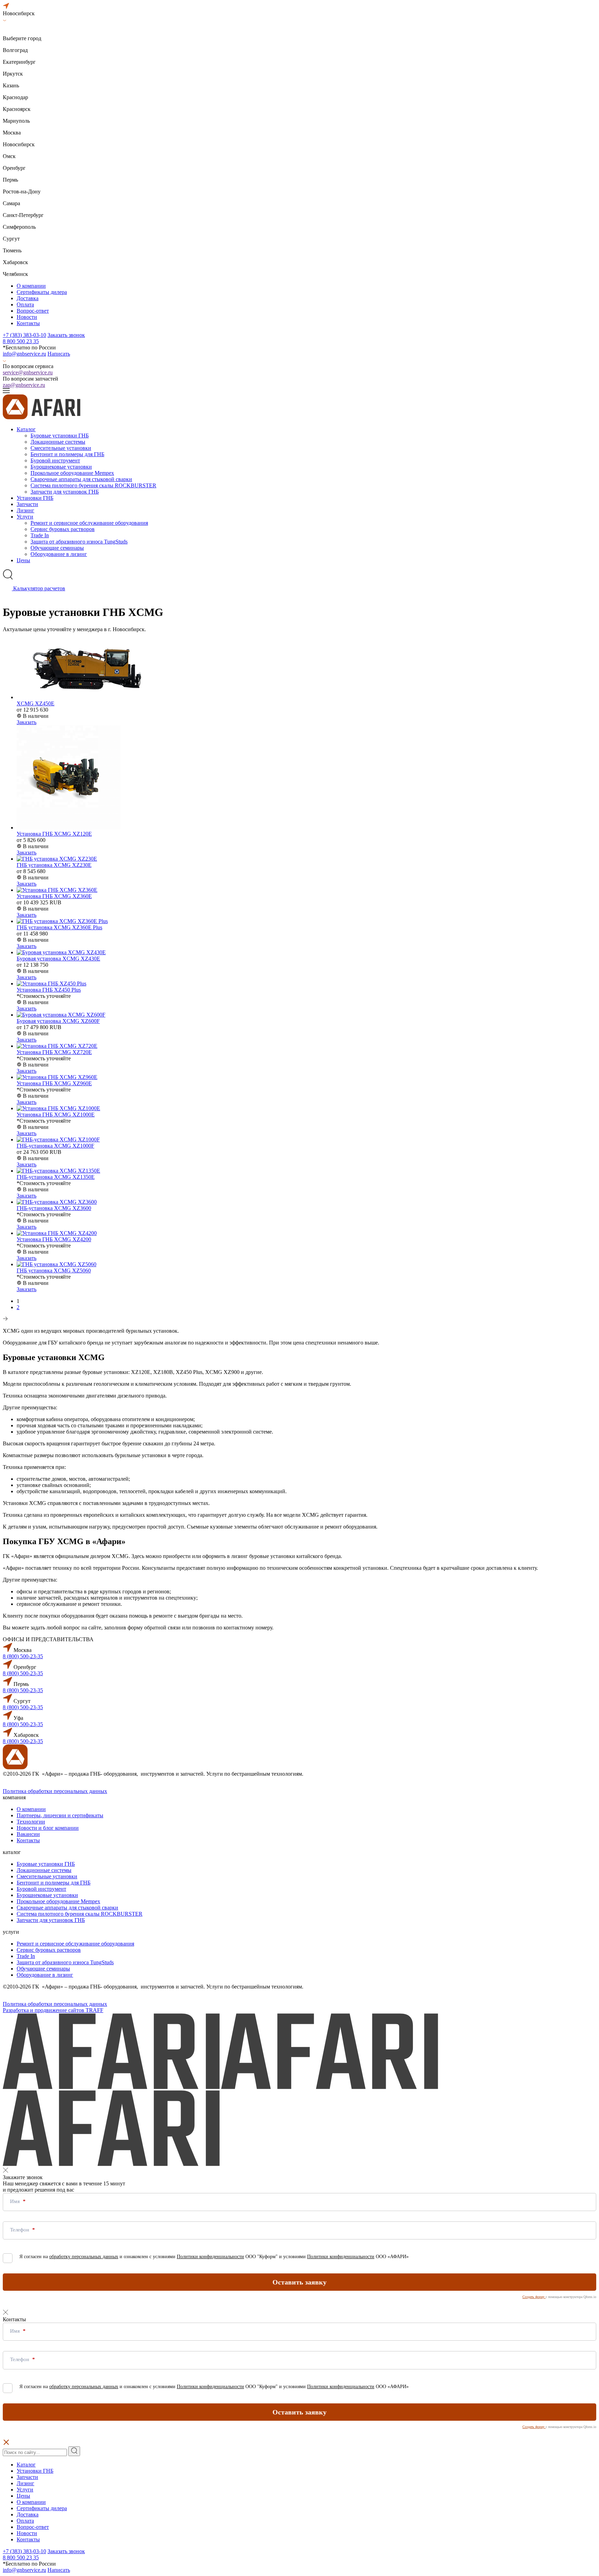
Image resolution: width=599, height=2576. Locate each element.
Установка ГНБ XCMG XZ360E (54, 896)
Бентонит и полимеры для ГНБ (67, 454)
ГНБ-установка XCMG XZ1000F (55, 1146)
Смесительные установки (61, 448)
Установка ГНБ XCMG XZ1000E (56, 1115)
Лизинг (25, 510)
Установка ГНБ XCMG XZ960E (54, 1083)
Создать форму (534, 2297)
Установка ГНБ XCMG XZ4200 (54, 1239)
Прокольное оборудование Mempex (72, 473)
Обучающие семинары (57, 548)
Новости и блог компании (48, 1828)
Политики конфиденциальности (210, 2257)
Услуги (25, 517)
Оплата (25, 304)
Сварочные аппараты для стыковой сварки (81, 479)
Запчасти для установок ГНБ (65, 492)
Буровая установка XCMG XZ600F (58, 1021)
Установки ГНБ (35, 498)
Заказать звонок (66, 335)
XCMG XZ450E (36, 703)
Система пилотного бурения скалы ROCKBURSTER (93, 485)
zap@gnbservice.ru (24, 385)
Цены (23, 560)
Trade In (40, 535)
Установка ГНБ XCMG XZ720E (54, 1052)
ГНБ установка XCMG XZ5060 (54, 1270)
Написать (59, 354)
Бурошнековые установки (61, 467)
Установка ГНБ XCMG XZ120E (54, 834)
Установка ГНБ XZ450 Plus (49, 990)
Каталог (26, 429)
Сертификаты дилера (42, 292)
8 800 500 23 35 (21, 341)
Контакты (28, 323)
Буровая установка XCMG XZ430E (58, 959)
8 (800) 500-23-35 (23, 1656)
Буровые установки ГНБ (60, 436)
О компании (31, 286)
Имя (16, 2201)
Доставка (28, 298)
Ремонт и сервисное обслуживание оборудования (89, 523)
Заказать (27, 722)
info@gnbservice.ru (24, 354)
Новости (27, 317)
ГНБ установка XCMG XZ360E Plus (59, 927)
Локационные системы (58, 442)
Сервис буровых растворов (63, 529)
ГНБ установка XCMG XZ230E (54, 865)
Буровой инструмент (55, 460)
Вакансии (28, 1834)
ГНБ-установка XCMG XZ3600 (54, 1208)
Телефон (20, 2230)
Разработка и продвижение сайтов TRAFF (53, 2010)
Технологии (31, 1822)
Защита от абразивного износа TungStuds (79, 542)
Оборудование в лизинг (59, 554)
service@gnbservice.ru (28, 372)
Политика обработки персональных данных (55, 1791)
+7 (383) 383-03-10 (24, 335)
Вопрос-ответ (33, 311)
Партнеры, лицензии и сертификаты (60, 1815)
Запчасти (27, 504)
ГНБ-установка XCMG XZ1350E (56, 1177)
